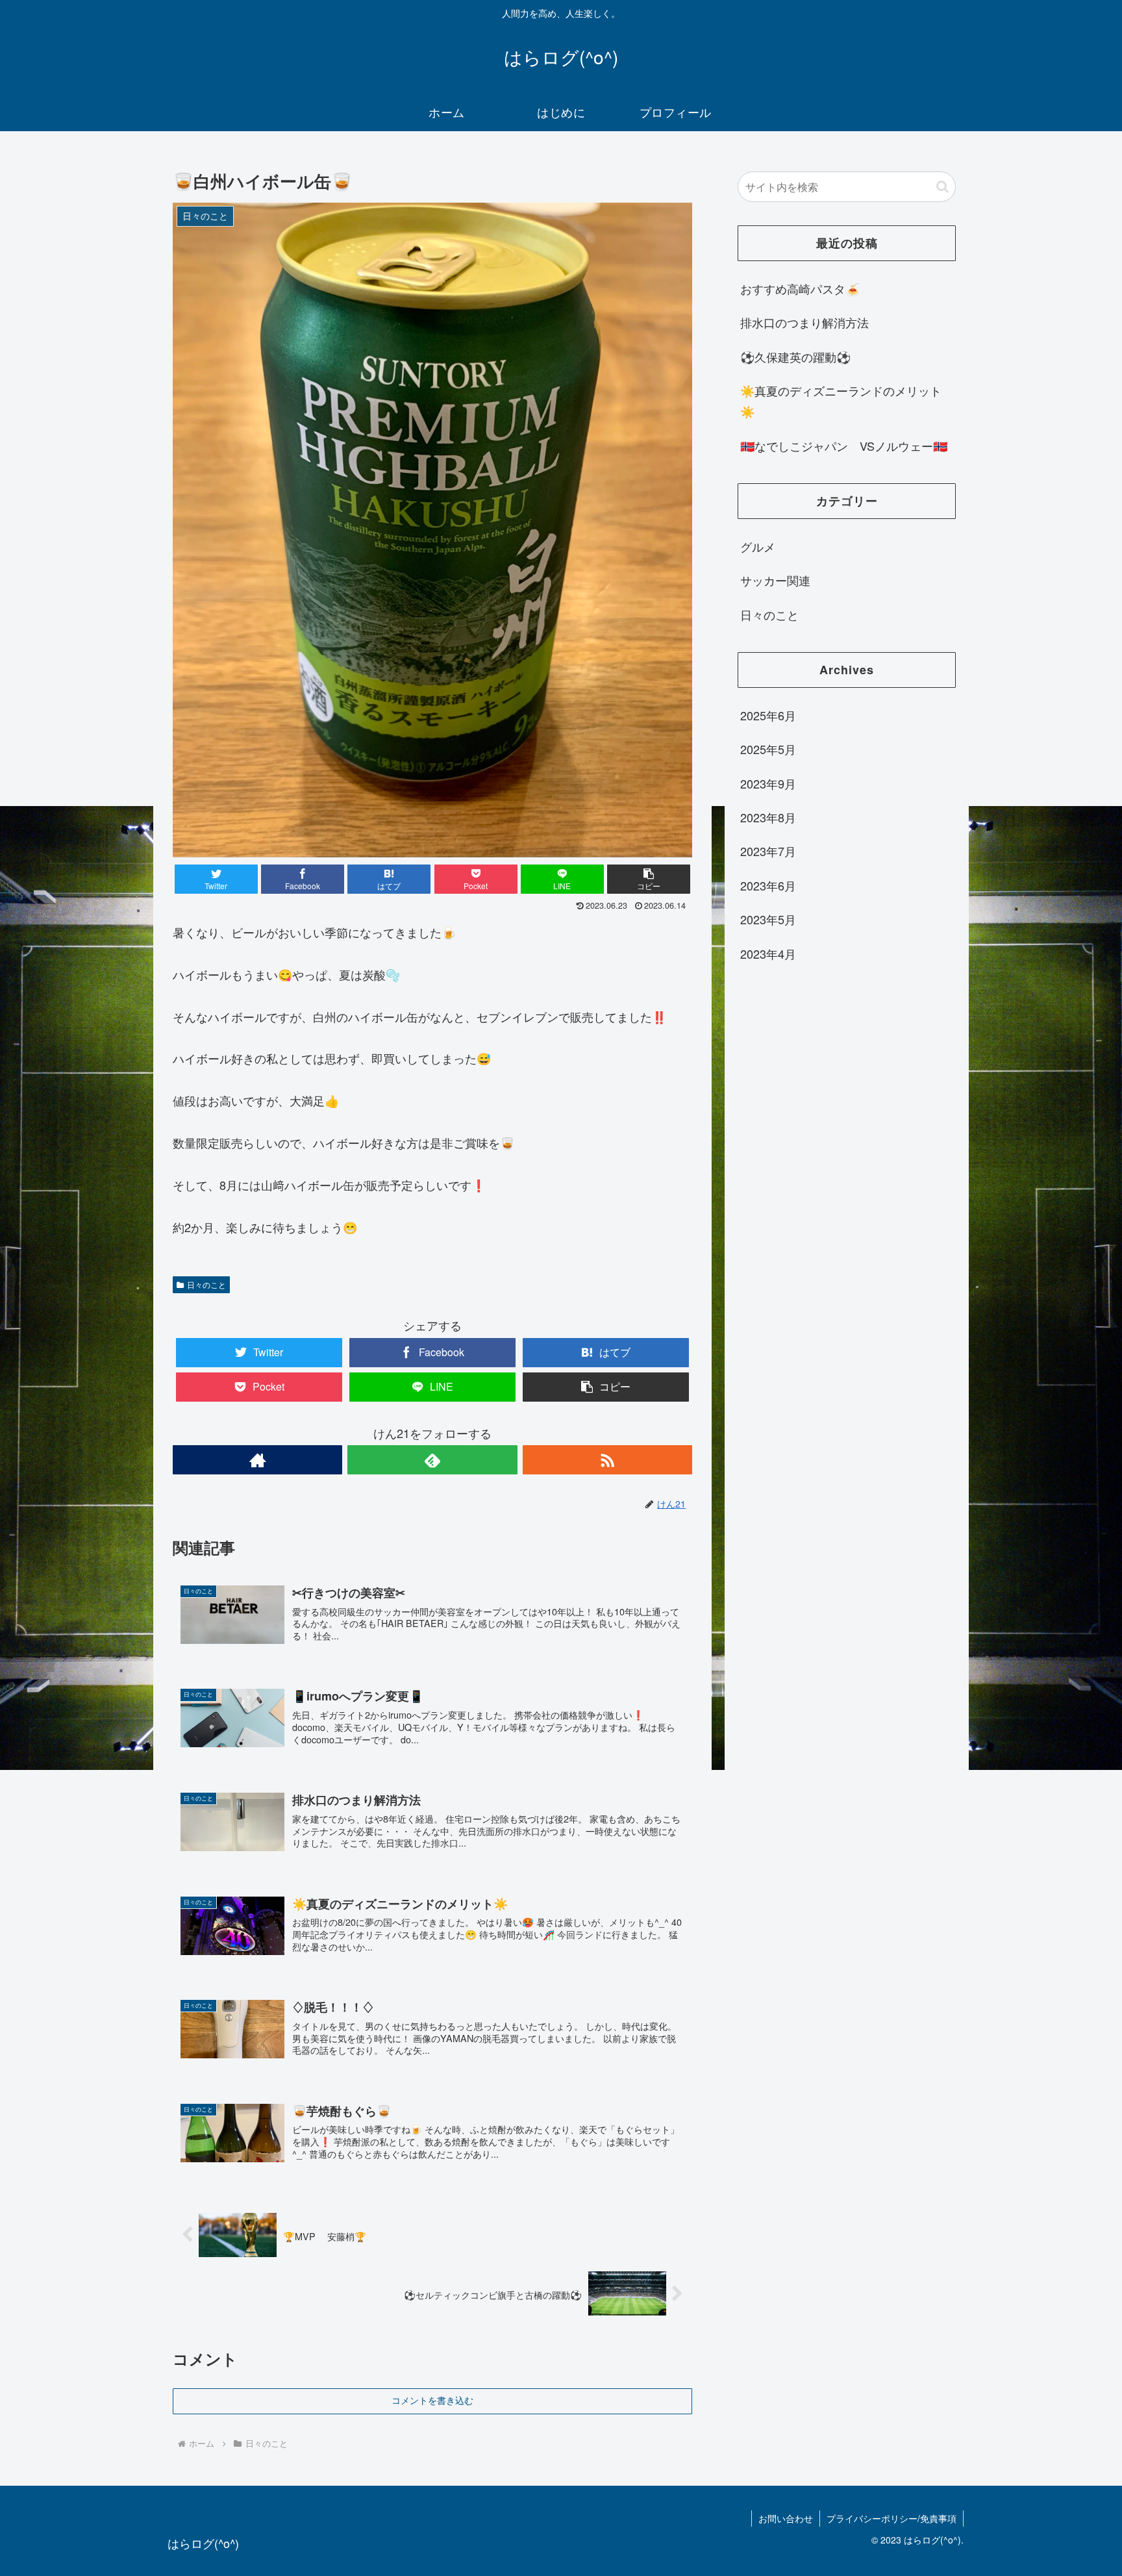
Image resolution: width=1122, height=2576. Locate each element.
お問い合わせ (786, 2518)
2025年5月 (768, 749)
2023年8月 (768, 817)
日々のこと (206, 1284)
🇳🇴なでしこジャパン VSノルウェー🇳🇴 (844, 446)
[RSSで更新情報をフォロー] (607, 1460)
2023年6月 (768, 885)
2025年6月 (768, 715)
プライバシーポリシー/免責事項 (891, 2518)
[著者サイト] (257, 1460)
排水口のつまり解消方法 (804, 322)
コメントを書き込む (432, 2401)
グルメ (758, 546)
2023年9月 (768, 783)
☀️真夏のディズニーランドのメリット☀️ (841, 401)
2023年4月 (768, 953)
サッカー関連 (775, 580)
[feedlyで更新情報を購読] (432, 1460)
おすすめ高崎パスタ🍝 (800, 288)
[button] (942, 187)
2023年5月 (768, 919)
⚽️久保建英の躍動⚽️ (795, 357)
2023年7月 (768, 851)
